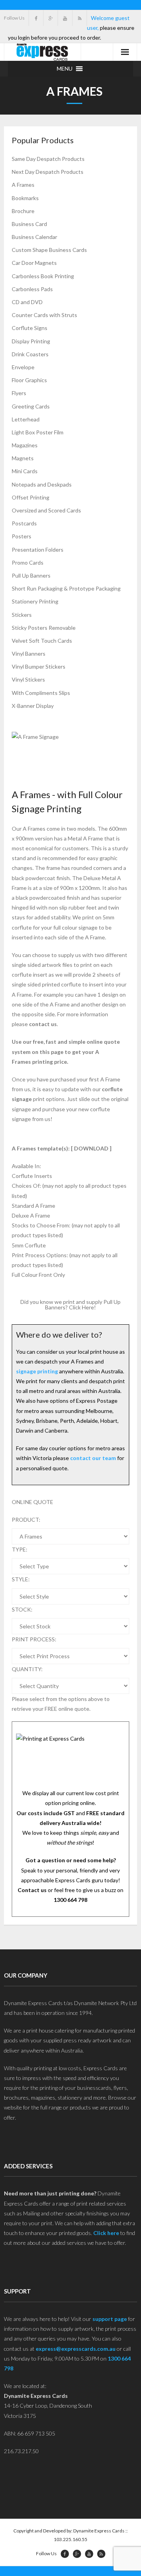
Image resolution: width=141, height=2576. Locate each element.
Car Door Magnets (34, 263)
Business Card (29, 224)
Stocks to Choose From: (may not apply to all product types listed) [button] (66, 1230)
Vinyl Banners (29, 654)
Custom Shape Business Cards (49, 250)
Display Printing (31, 341)
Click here (106, 2233)
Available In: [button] (26, 1166)
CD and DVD (27, 302)
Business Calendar (34, 237)
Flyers (19, 393)
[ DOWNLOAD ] (91, 1148)
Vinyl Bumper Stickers (39, 666)
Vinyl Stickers (28, 679)
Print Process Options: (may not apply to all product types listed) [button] (65, 1260)
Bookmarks (25, 198)
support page (110, 2319)
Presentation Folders (38, 550)
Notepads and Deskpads (42, 484)
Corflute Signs (30, 328)
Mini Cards (25, 471)
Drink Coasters (30, 354)
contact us (43, 1024)
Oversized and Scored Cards (46, 510)
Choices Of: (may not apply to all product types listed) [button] (69, 1190)
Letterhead (26, 419)
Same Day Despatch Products (48, 159)
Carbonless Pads (32, 289)
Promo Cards (28, 562)
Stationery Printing (35, 601)
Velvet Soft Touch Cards (42, 641)
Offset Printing (31, 497)
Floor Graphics (29, 380)
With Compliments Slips (41, 693)
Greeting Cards (31, 406)
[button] (65, 69)
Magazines (25, 445)
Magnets (23, 458)
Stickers (22, 615)
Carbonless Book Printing (43, 276)
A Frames (23, 185)
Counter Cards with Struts (44, 315)
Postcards (24, 523)
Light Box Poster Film (38, 432)
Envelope (23, 367)
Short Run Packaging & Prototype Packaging (66, 588)
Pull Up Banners (31, 575)
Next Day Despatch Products (48, 172)
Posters (22, 536)
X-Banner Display (33, 706)
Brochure (23, 211)
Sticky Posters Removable (44, 628)
